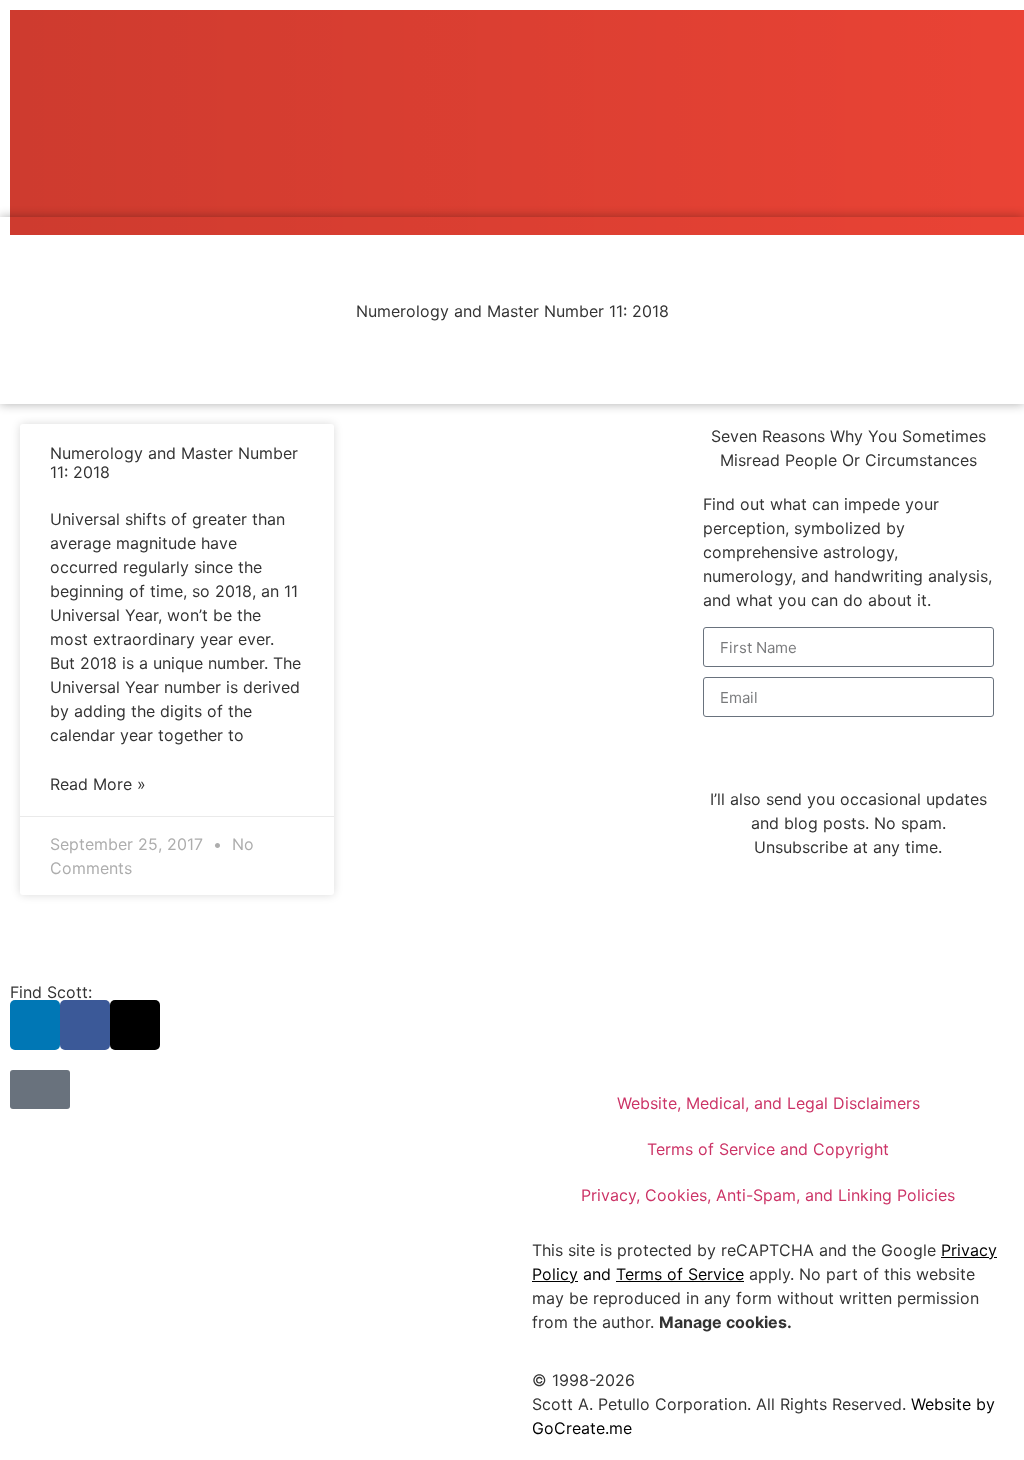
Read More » (98, 784)
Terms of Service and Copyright (768, 1149)
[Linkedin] (35, 1025)
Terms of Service (680, 1274)
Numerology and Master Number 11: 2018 (174, 462)
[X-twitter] (135, 1025)
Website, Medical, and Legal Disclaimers (768, 1103)
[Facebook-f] (85, 1025)
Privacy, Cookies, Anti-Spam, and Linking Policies (768, 1195)
